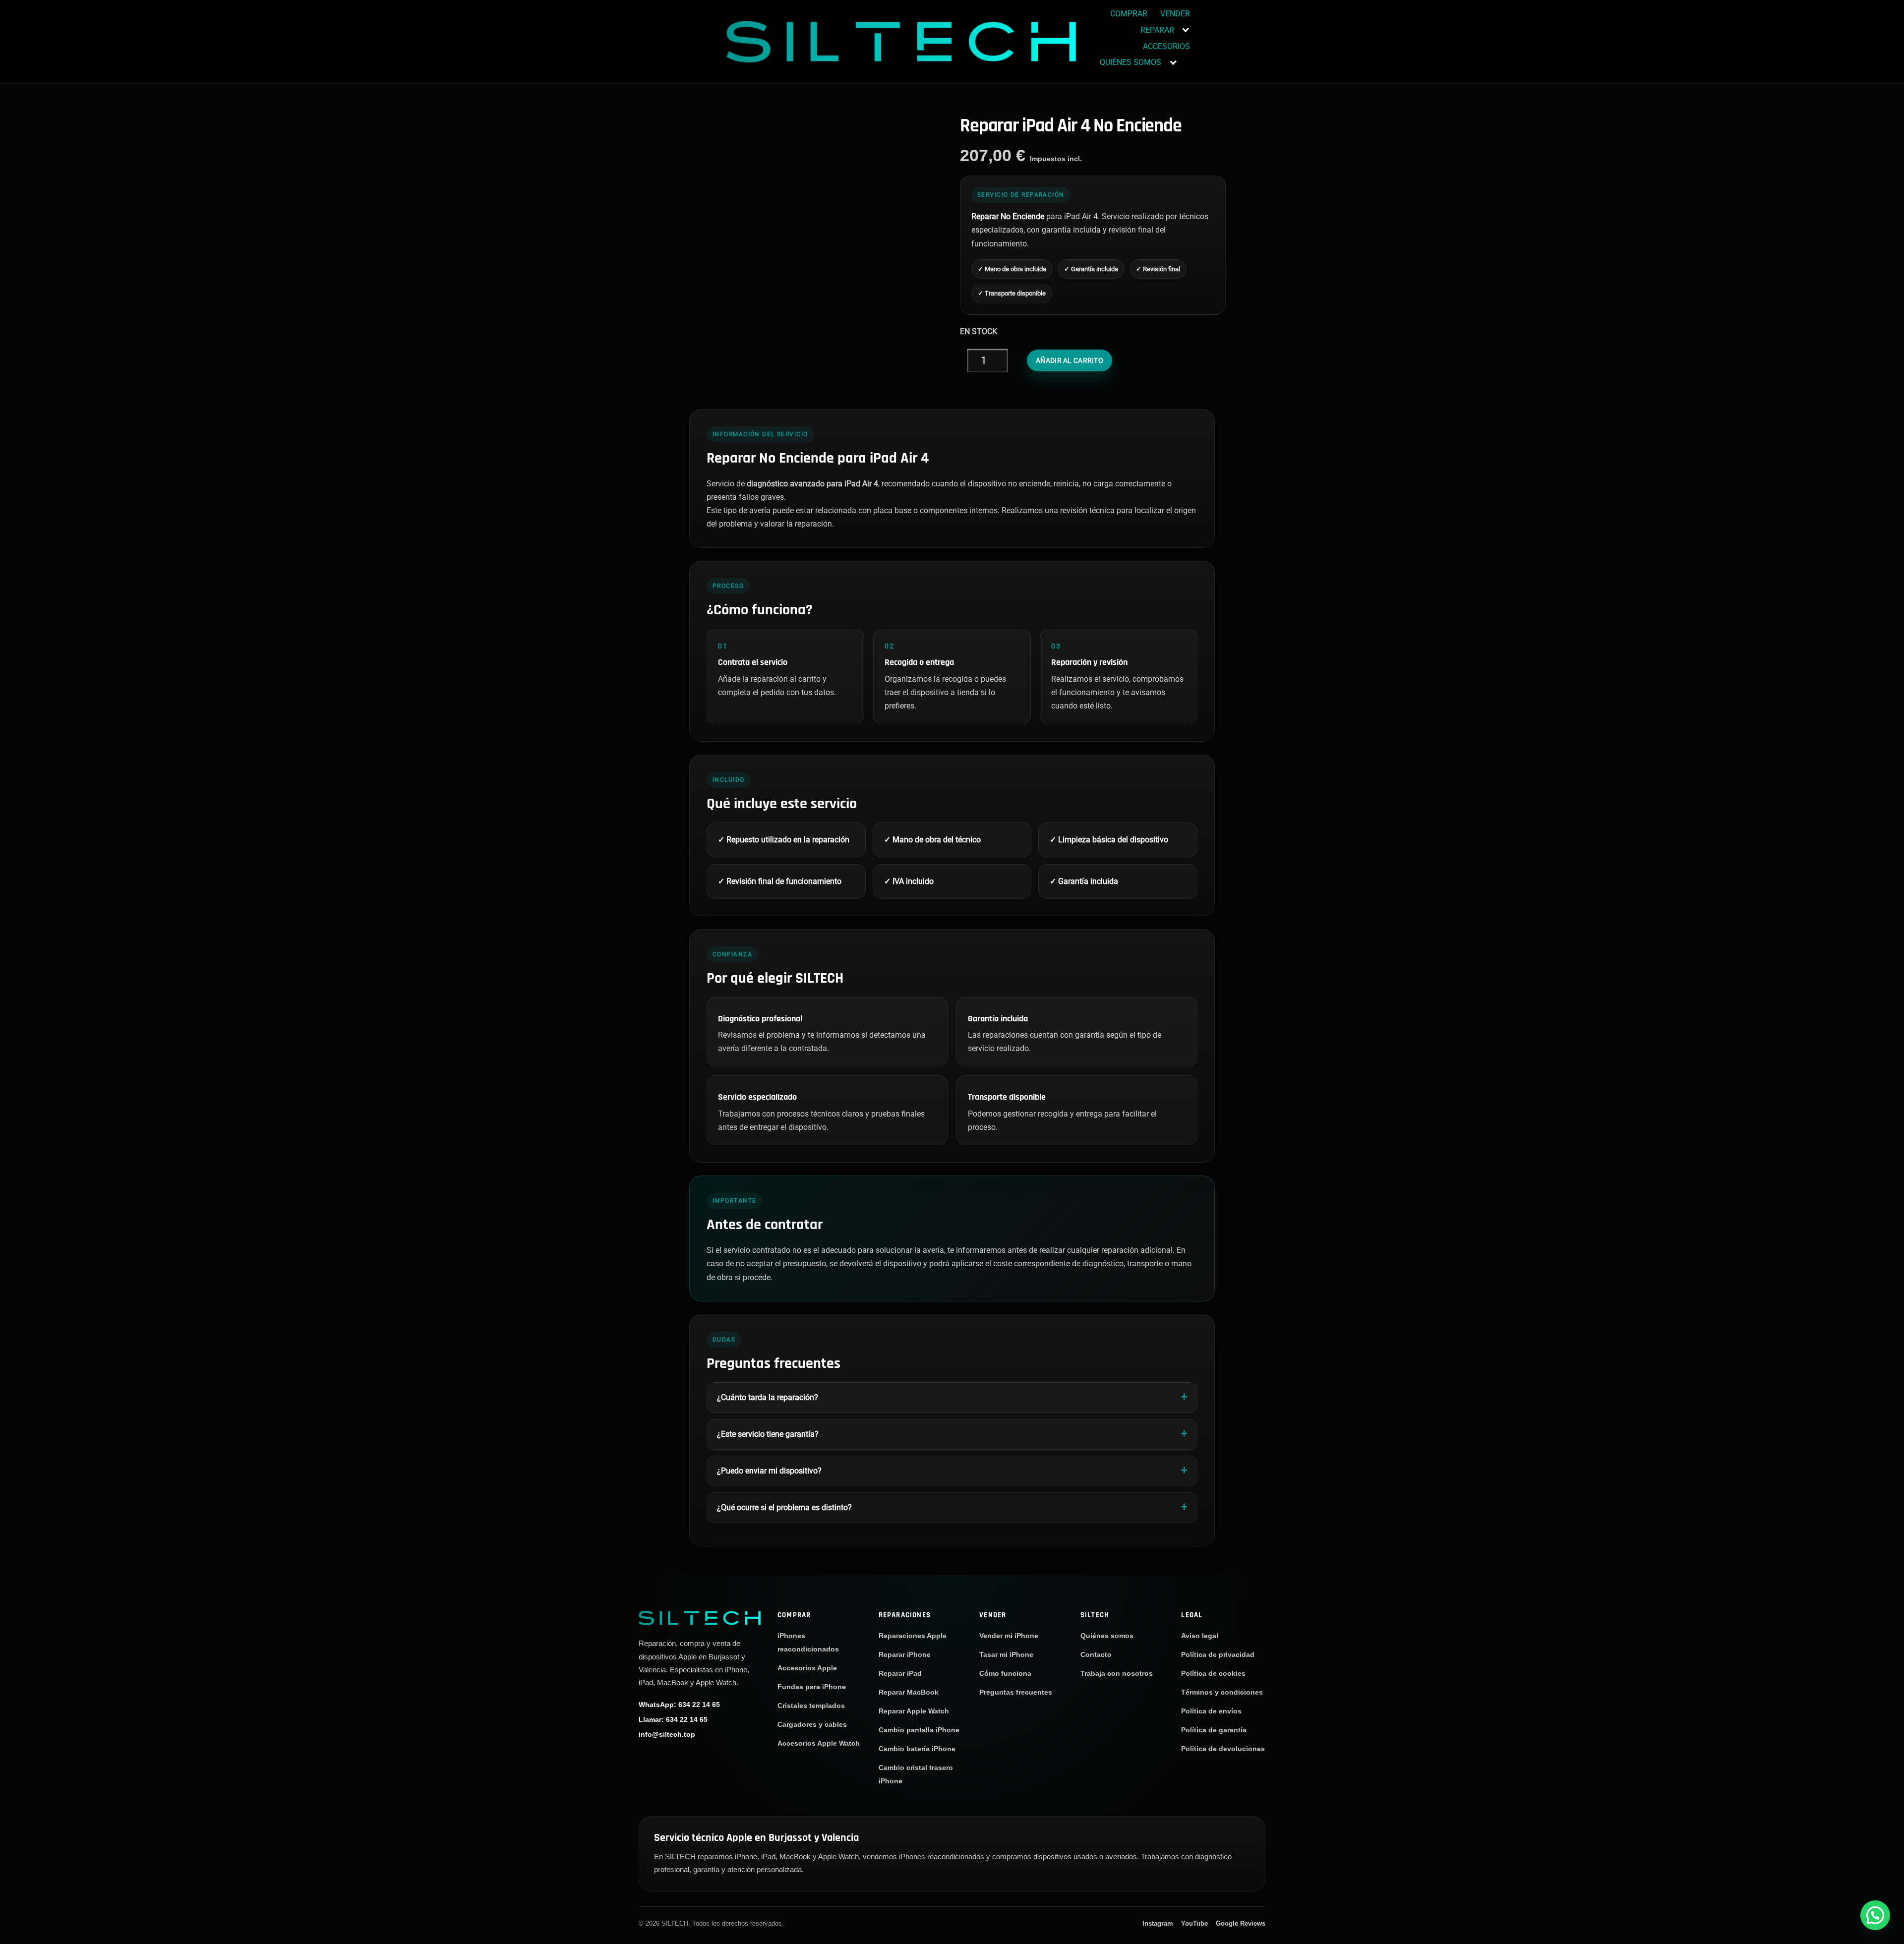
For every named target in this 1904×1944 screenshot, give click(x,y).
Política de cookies (1213, 1673)
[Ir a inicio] (700, 1618)
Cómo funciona (1005, 1673)
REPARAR (1157, 30)
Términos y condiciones (1222, 1692)
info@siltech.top (667, 1734)
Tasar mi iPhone (1006, 1654)
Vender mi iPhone (1009, 1636)
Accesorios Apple (807, 1668)
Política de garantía (1214, 1730)
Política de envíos (1211, 1711)
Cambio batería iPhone (917, 1749)
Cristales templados (811, 1706)
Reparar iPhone (905, 1654)
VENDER (1175, 14)
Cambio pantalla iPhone (919, 1730)
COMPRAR (1129, 14)
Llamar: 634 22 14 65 (673, 1719)
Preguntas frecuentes (1016, 1692)
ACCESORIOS (1166, 46)
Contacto (1096, 1654)
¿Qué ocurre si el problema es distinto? (784, 1507)
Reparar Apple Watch (914, 1711)
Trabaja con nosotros (1117, 1673)
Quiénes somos (1107, 1636)
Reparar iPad (900, 1673)
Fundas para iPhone (812, 1687)
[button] (1875, 1915)
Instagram (1158, 1923)
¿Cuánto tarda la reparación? (768, 1397)
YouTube (1194, 1923)
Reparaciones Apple (913, 1636)
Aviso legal (1200, 1636)
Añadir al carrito (1070, 360)
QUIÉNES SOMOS (1130, 62)
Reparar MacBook (909, 1692)
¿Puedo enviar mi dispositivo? (769, 1471)
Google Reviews (1241, 1923)
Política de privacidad (1218, 1654)
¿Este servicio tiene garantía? (768, 1434)
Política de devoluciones (1223, 1749)
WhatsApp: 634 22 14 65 (679, 1705)
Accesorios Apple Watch (819, 1743)
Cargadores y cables (812, 1724)
